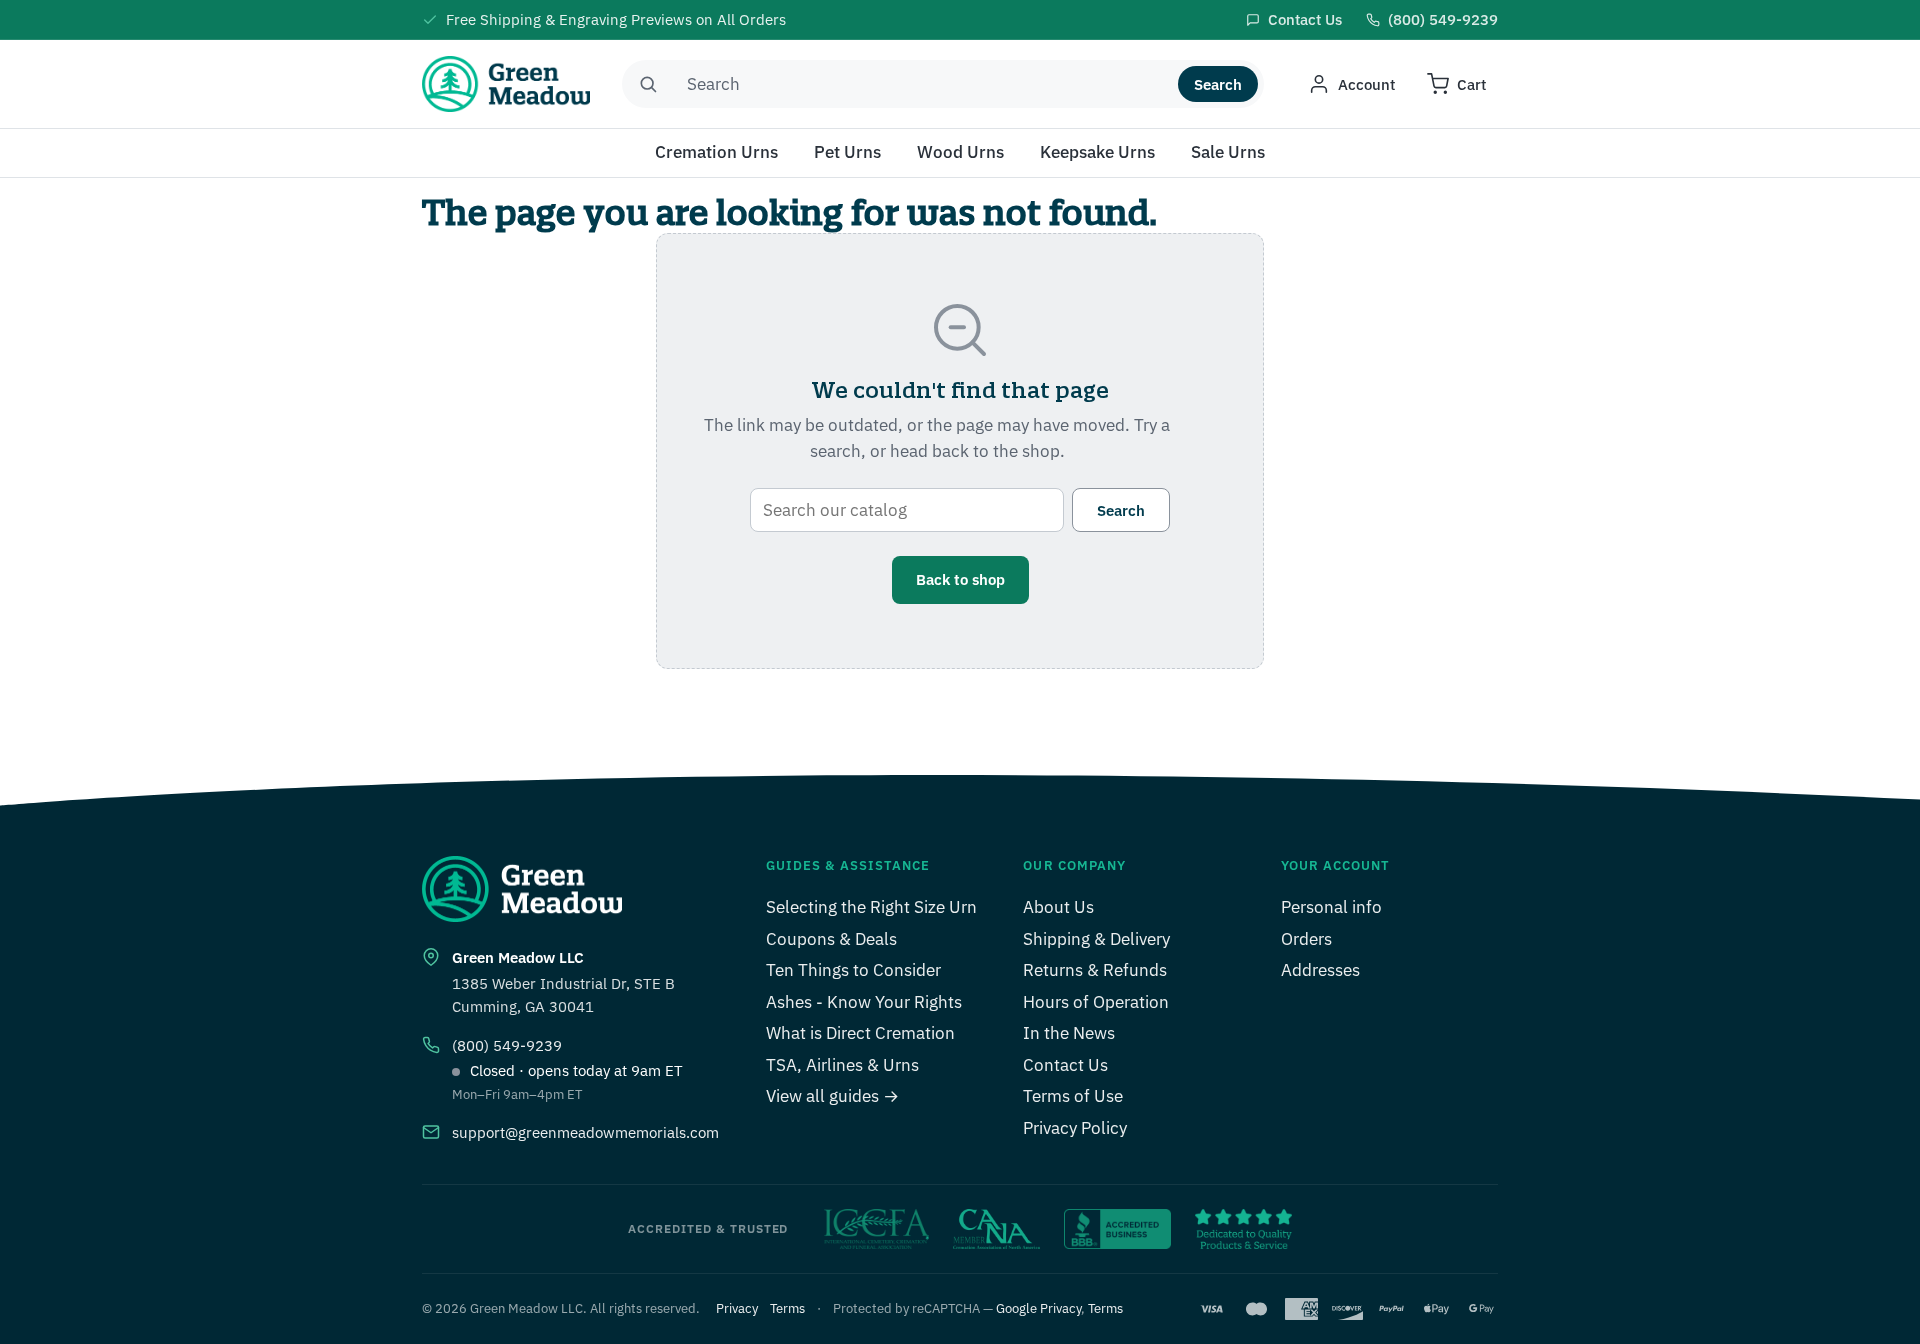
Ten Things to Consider (853, 970)
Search (1218, 84)
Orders (1306, 939)
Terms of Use (1073, 1096)
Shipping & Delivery (1096, 939)
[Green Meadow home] (506, 84)
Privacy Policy (1075, 1128)
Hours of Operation (1096, 1002)
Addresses (1320, 970)
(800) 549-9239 (507, 1045)
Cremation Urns (716, 152)
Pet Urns (847, 152)
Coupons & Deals (831, 939)
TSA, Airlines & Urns (842, 1065)
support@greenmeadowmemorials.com (585, 1132)
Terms (787, 1308)
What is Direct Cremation (860, 1033)
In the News (1069, 1033)
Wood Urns (960, 152)
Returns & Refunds (1095, 970)
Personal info (1331, 907)
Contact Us (1065, 1065)
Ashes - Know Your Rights (864, 1002)
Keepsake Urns (1097, 152)
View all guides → (832, 1096)
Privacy (737, 1308)
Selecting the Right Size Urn (871, 907)
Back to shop (960, 579)
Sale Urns (1228, 152)
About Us (1058, 907)
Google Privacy (1038, 1308)
